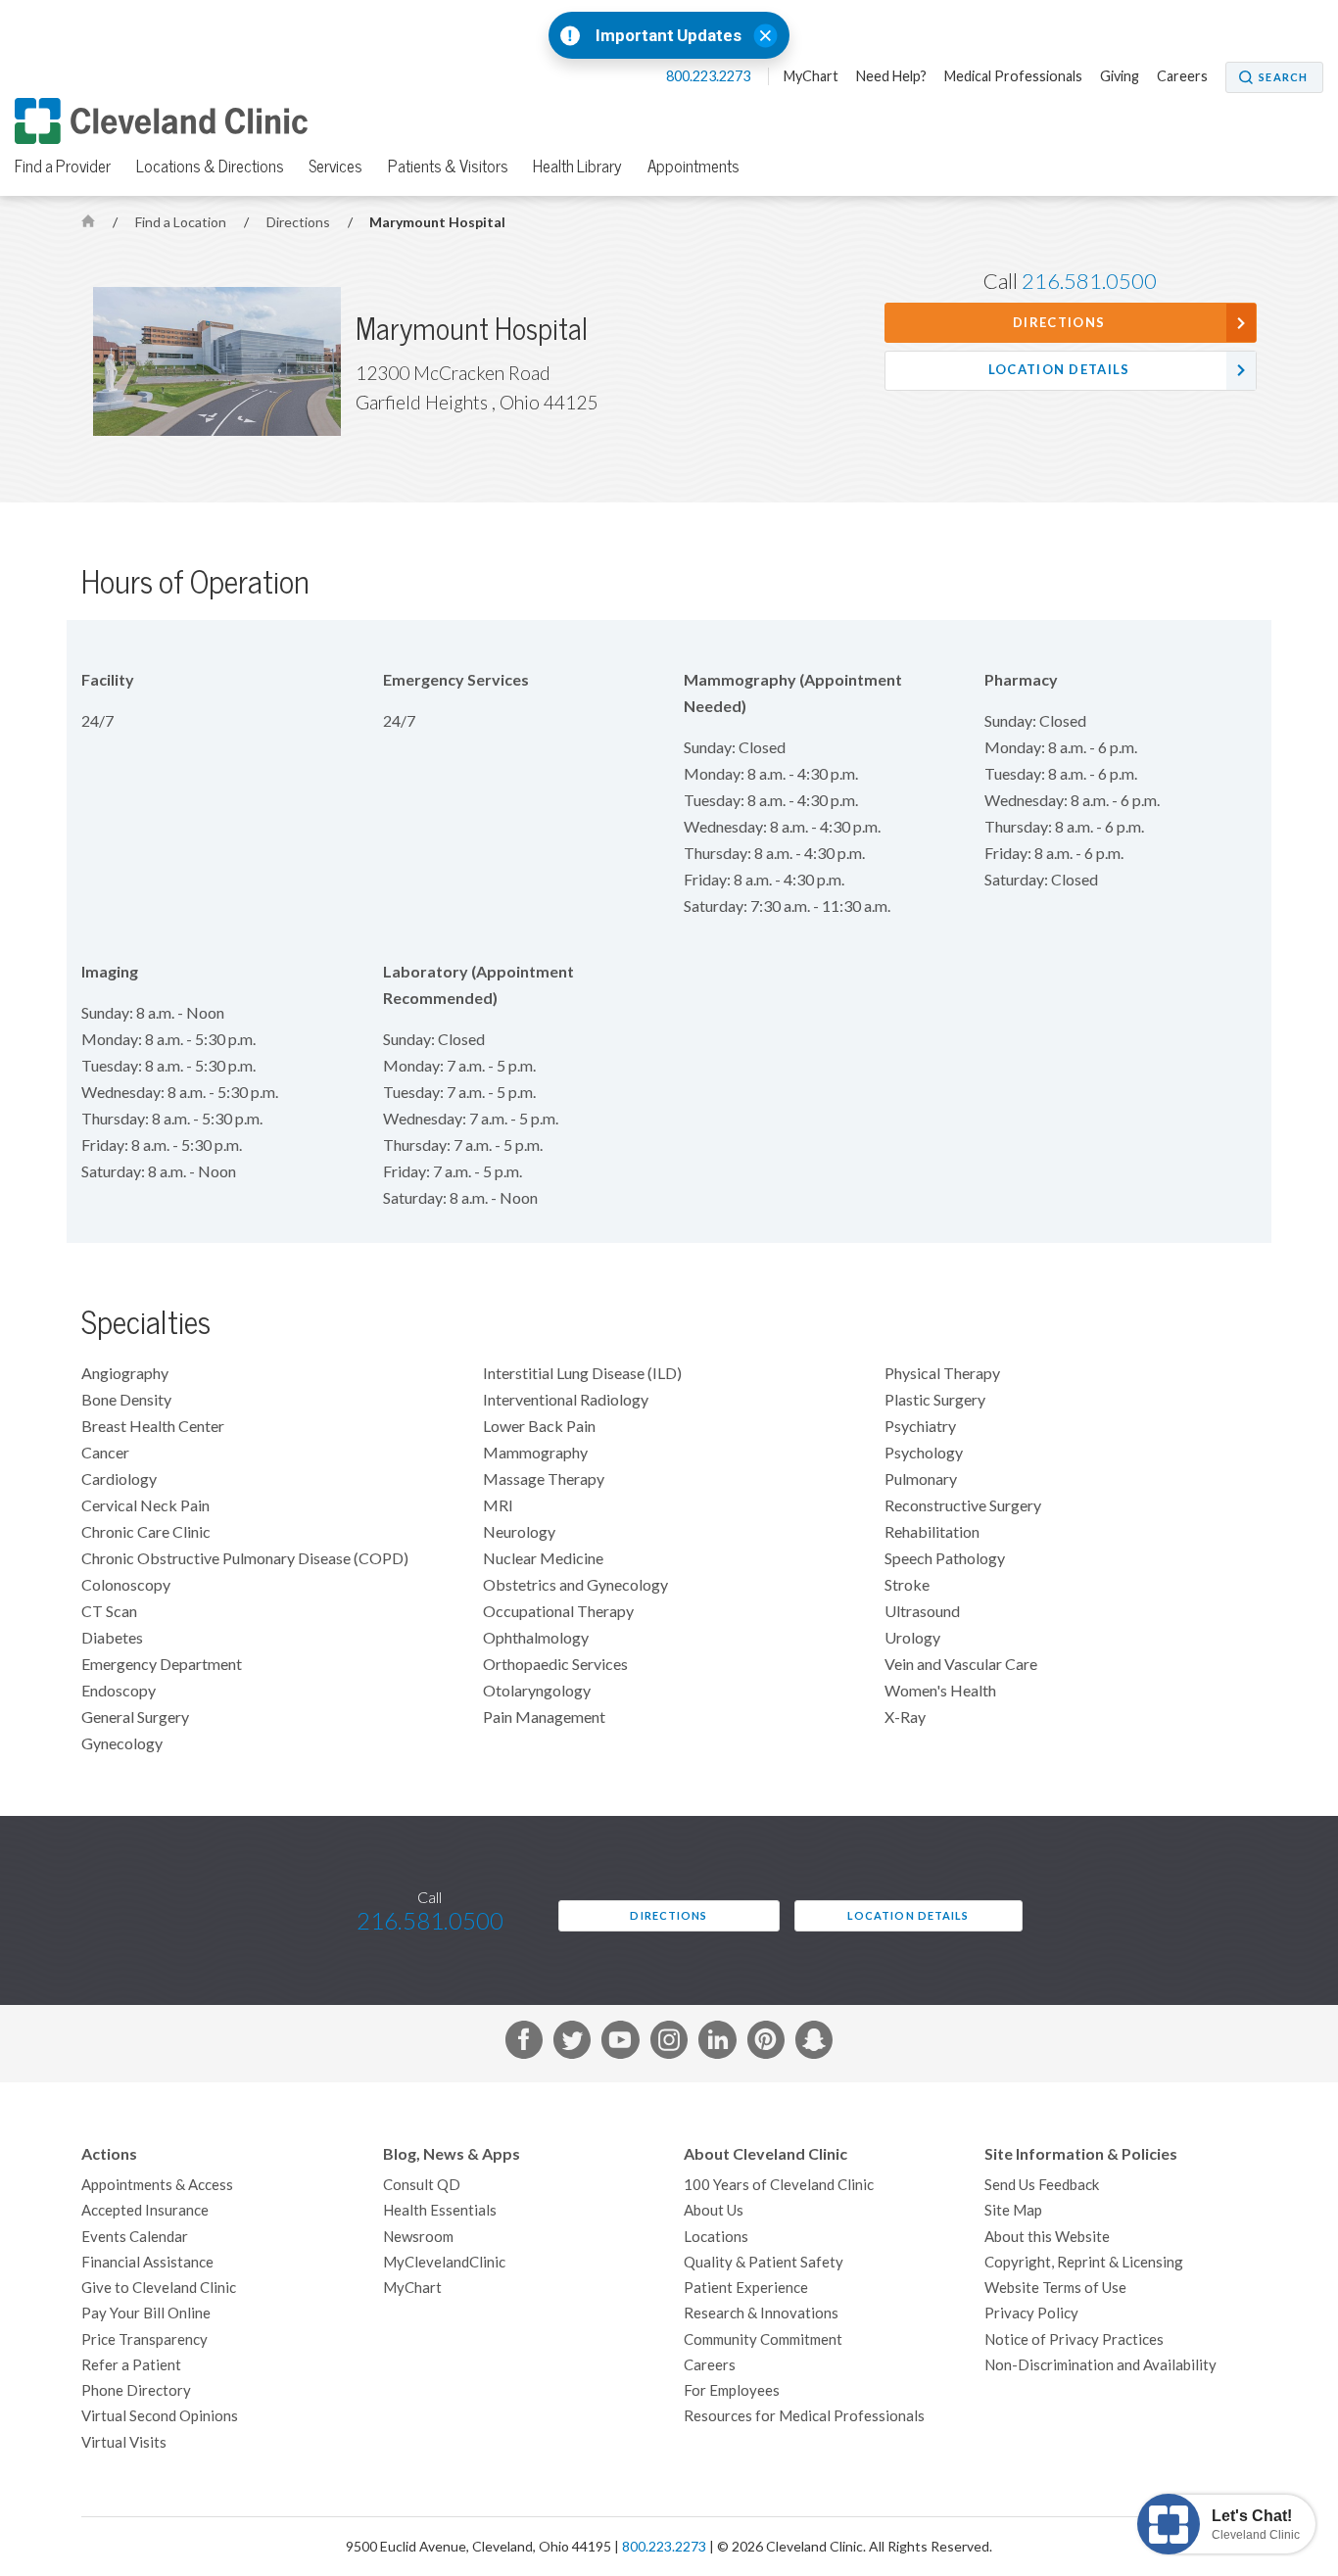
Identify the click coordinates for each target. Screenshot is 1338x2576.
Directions (300, 222)
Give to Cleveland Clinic (159, 2288)
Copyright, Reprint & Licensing (1084, 2262)
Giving (1120, 76)
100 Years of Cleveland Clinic (779, 2185)
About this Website (1047, 2237)
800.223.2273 (710, 76)
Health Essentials (440, 2210)
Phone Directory (136, 2390)
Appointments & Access (157, 2185)
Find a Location (182, 222)
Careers (1182, 76)
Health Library (577, 167)
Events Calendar (135, 2237)
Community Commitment (763, 2339)
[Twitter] (572, 2043)
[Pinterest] (766, 2043)
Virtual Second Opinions (160, 2416)
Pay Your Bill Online (146, 2313)
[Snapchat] (814, 2043)
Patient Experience (746, 2288)
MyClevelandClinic (444, 2262)
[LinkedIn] (717, 2043)
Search (1283, 77)
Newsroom (418, 2237)
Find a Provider (63, 167)
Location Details (1059, 370)
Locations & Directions (210, 167)
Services (335, 167)
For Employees (732, 2390)
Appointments (693, 167)
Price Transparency (144, 2339)
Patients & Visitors (448, 167)
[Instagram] (669, 2043)
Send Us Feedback (1042, 2185)
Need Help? (891, 76)
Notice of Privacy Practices (1074, 2339)
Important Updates (669, 36)
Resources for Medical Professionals (804, 2416)
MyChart (811, 76)
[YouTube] (620, 2043)
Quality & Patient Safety (764, 2262)
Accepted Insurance (145, 2210)
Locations (716, 2237)
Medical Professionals (1013, 76)
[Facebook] (524, 2043)
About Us (714, 2210)
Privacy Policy (1031, 2313)
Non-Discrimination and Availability (1100, 2365)
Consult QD (422, 2185)
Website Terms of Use (1055, 2288)
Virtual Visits (124, 2442)
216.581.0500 (1089, 281)
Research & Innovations (761, 2313)
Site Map (1013, 2210)
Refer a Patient (131, 2365)
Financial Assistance (147, 2262)
